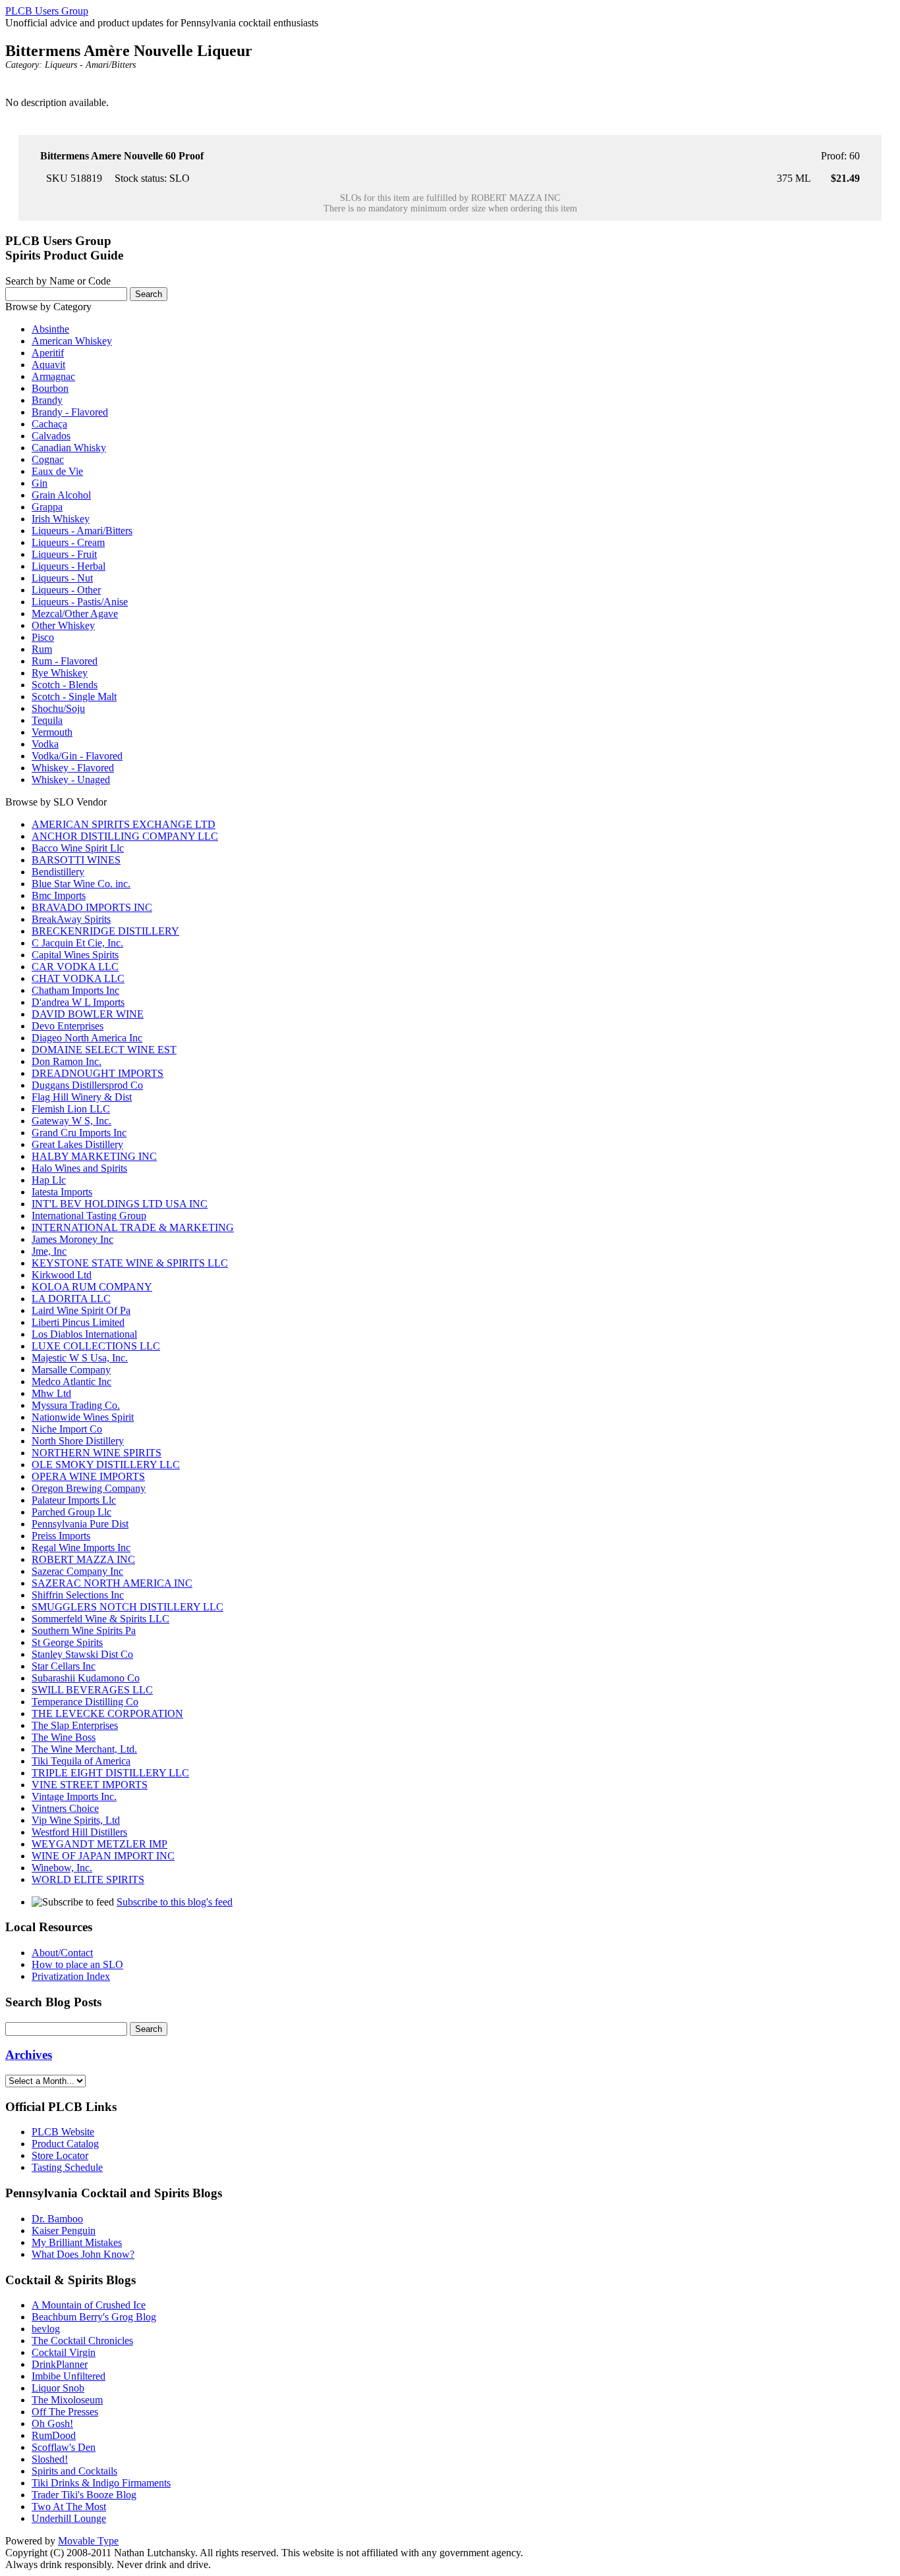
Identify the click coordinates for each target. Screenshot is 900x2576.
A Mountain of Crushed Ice (89, 2305)
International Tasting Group (89, 1216)
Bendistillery (58, 872)
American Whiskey (72, 341)
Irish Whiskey (61, 519)
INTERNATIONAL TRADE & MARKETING (133, 1227)
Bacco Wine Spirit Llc (78, 848)
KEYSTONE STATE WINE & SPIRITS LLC (130, 1263)
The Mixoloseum (67, 2400)
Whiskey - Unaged (71, 780)
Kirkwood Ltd (62, 1275)
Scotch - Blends (65, 685)
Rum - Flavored (65, 661)
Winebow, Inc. (62, 1868)
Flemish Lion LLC (71, 1109)
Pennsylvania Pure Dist (80, 1524)
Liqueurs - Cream (68, 542)
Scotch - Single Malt (74, 697)
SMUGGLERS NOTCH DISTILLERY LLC (127, 1607)
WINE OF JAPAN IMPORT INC (103, 1856)
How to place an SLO (77, 1964)
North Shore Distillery (78, 1441)
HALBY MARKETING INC (94, 1156)
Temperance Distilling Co (85, 1702)
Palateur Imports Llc (74, 1500)
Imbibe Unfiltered (69, 2376)
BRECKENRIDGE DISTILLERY (105, 931)
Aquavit (48, 365)
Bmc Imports (59, 895)
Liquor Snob (58, 2388)
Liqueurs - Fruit (64, 554)
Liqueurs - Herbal (69, 566)
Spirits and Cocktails (74, 2471)
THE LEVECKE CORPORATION (107, 1713)
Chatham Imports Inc (75, 990)
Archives (29, 2055)
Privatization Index (71, 1976)
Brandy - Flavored (70, 412)
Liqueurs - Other (66, 590)
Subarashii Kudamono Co (86, 1678)
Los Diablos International (84, 1334)
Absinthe (50, 329)
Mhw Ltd (51, 1393)
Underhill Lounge (69, 2518)
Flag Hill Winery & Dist (82, 1097)
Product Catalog (65, 2144)
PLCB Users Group (47, 11)
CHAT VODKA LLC (78, 978)
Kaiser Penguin (64, 2231)
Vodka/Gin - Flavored (77, 756)
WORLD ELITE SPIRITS (88, 1879)
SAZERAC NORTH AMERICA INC (112, 1583)
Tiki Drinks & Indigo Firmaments (101, 2483)
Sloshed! (50, 2459)
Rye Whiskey (60, 673)
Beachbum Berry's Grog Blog (94, 2317)
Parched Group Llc (71, 1512)
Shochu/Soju (58, 708)
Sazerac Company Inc (77, 1571)
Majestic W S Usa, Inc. (80, 1358)
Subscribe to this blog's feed (175, 1902)
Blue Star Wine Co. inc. (81, 884)
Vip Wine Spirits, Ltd (76, 1820)
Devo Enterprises (68, 1026)
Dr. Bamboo (57, 2219)
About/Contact (62, 1953)
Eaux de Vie (57, 471)
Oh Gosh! (52, 2424)
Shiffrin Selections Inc (78, 1595)
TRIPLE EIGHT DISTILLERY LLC (110, 1773)
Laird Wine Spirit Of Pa (81, 1310)
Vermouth (52, 732)
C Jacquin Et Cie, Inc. (77, 943)
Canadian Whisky (69, 448)
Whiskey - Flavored (73, 768)
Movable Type (88, 2541)
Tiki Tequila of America (81, 1761)
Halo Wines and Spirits (79, 1168)
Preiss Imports (61, 1536)
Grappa (47, 507)
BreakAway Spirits (71, 919)
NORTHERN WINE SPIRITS (97, 1453)
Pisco (43, 637)
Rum (42, 649)
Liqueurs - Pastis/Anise (80, 602)
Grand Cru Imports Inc (79, 1133)
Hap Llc (49, 1180)
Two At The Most (69, 2507)
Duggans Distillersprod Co (87, 1085)
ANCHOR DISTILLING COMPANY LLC (125, 836)
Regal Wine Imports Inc (81, 1548)
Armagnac (53, 376)
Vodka (45, 744)
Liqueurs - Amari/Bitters (90, 65)
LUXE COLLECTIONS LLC (96, 1346)
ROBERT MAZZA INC (516, 198)
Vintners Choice (65, 1808)
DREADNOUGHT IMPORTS (98, 1073)
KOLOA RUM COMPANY (92, 1287)
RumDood (54, 2435)
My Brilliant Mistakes (77, 2242)
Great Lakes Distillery (77, 1144)
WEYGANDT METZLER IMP (99, 1844)
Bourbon (50, 388)
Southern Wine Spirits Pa (84, 1631)
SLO (180, 178)
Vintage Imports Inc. (74, 1796)
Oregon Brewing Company (89, 1488)
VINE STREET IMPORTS (90, 1785)
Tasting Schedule (67, 2167)
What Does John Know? (83, 2254)
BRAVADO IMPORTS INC (92, 907)
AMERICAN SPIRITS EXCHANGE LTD (124, 824)
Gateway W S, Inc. (71, 1121)
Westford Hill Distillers (79, 1832)
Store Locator (60, 2155)
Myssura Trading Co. (76, 1405)
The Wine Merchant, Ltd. (84, 1749)
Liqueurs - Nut (62, 578)
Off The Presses (65, 2412)
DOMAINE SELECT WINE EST (104, 1050)
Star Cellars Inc (64, 1666)
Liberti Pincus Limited (78, 1322)
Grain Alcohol (61, 495)
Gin (40, 483)
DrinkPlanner (60, 2364)
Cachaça (49, 424)
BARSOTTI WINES (76, 860)
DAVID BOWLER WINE (88, 1014)
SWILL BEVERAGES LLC (92, 1690)
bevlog (46, 2329)
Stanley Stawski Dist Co (82, 1654)
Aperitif (48, 353)
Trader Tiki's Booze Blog (84, 2495)
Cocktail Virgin (64, 2352)
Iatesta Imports (62, 1192)
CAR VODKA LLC (75, 967)
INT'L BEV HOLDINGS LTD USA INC (120, 1204)
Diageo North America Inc (87, 1038)
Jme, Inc (49, 1251)
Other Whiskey (63, 625)
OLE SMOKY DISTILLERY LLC (106, 1465)
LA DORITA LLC (71, 1299)
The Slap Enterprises (75, 1725)
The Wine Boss (64, 1737)
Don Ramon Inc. (67, 1061)
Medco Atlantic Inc (71, 1382)
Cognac (48, 459)
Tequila (47, 720)
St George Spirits (67, 1642)
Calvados (51, 436)
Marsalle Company (71, 1370)
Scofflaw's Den (64, 2447)
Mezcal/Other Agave (75, 614)
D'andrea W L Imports (78, 1002)
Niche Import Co (67, 1429)
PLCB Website (63, 2132)
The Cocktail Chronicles (82, 2341)
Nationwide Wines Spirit (83, 1417)
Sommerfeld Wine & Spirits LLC (100, 1619)
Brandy (47, 400)
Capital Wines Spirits (75, 955)
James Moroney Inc (72, 1239)
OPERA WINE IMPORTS (88, 1476)
